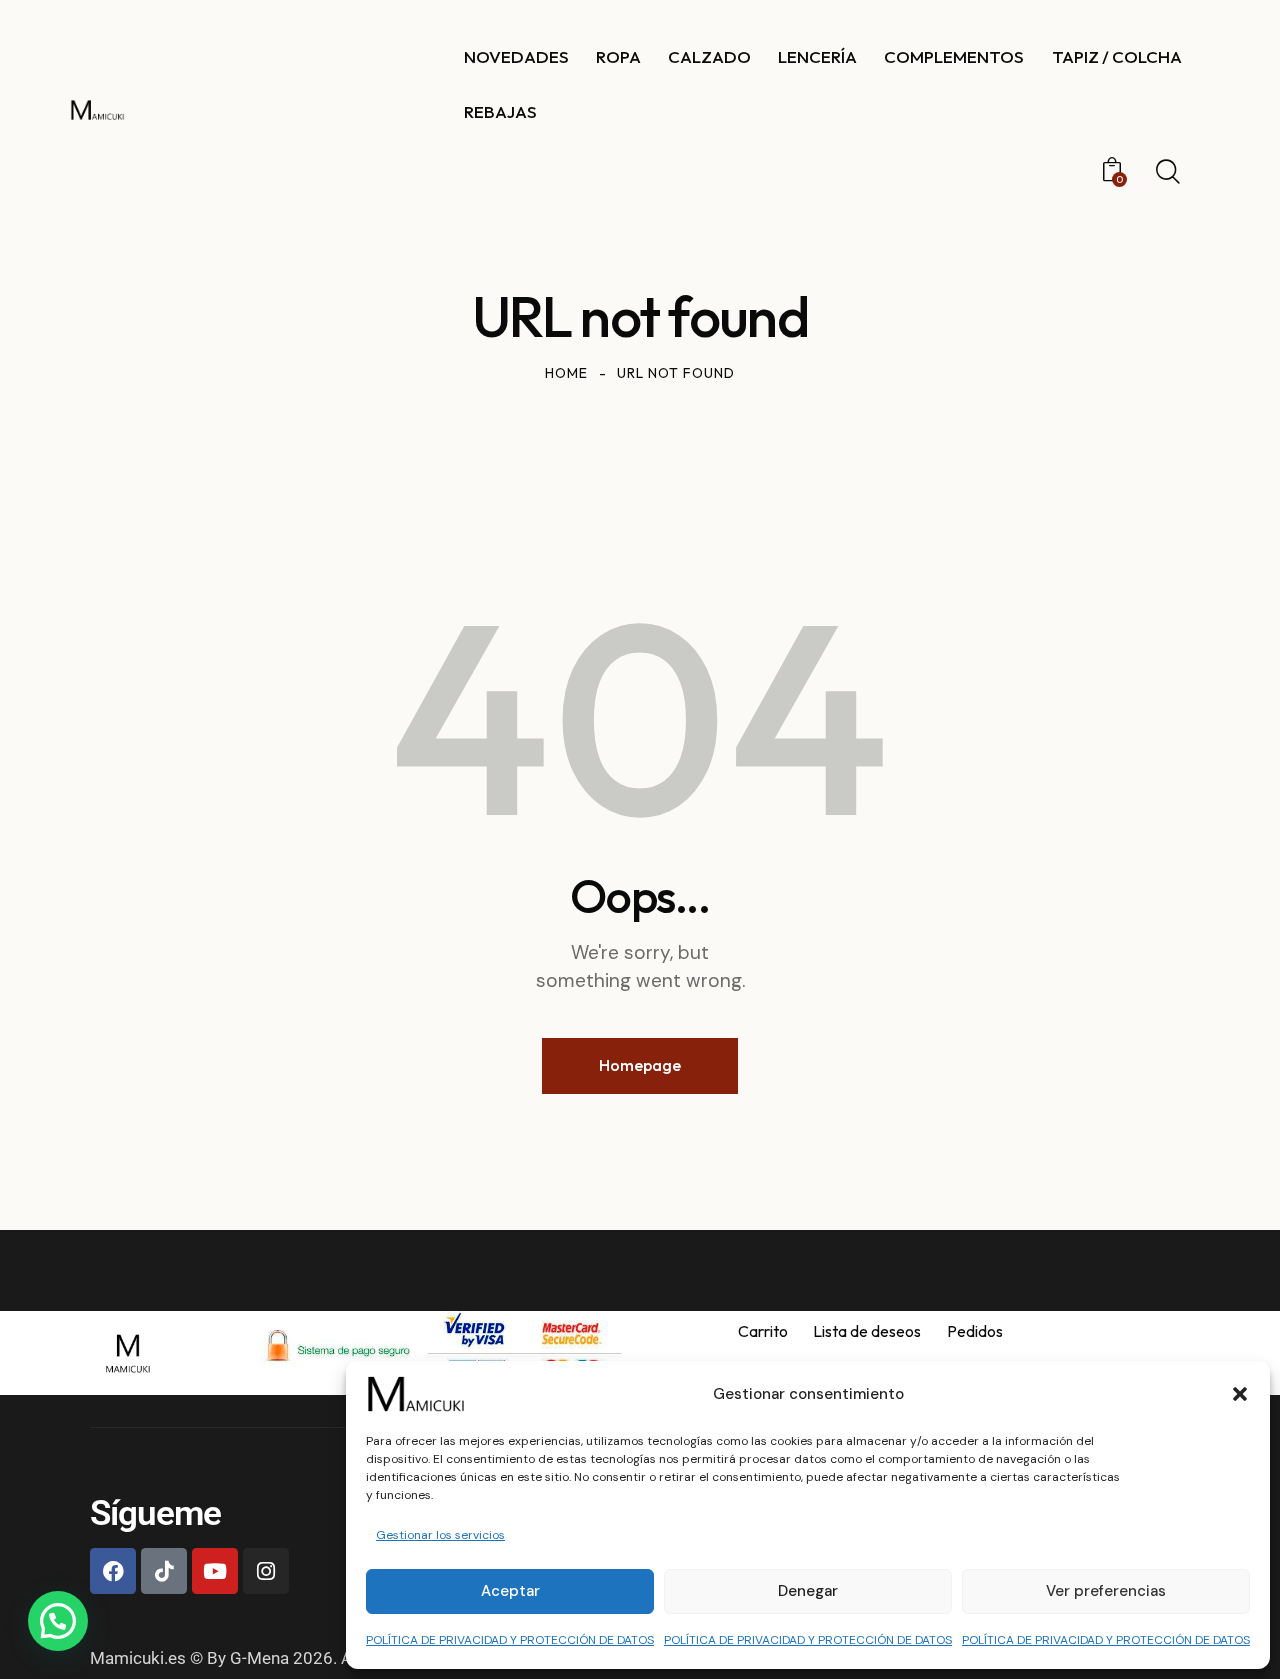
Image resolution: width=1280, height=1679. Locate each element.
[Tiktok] (164, 1571)
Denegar (808, 1591)
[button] (1240, 1394)
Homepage (640, 1065)
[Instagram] (266, 1571)
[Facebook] (113, 1571)
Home (566, 373)
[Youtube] (215, 1571)
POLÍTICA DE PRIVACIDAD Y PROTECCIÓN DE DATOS (510, 1640)
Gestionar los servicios (440, 1535)
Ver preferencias (1106, 1591)
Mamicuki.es (138, 1658)
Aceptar (510, 1591)
